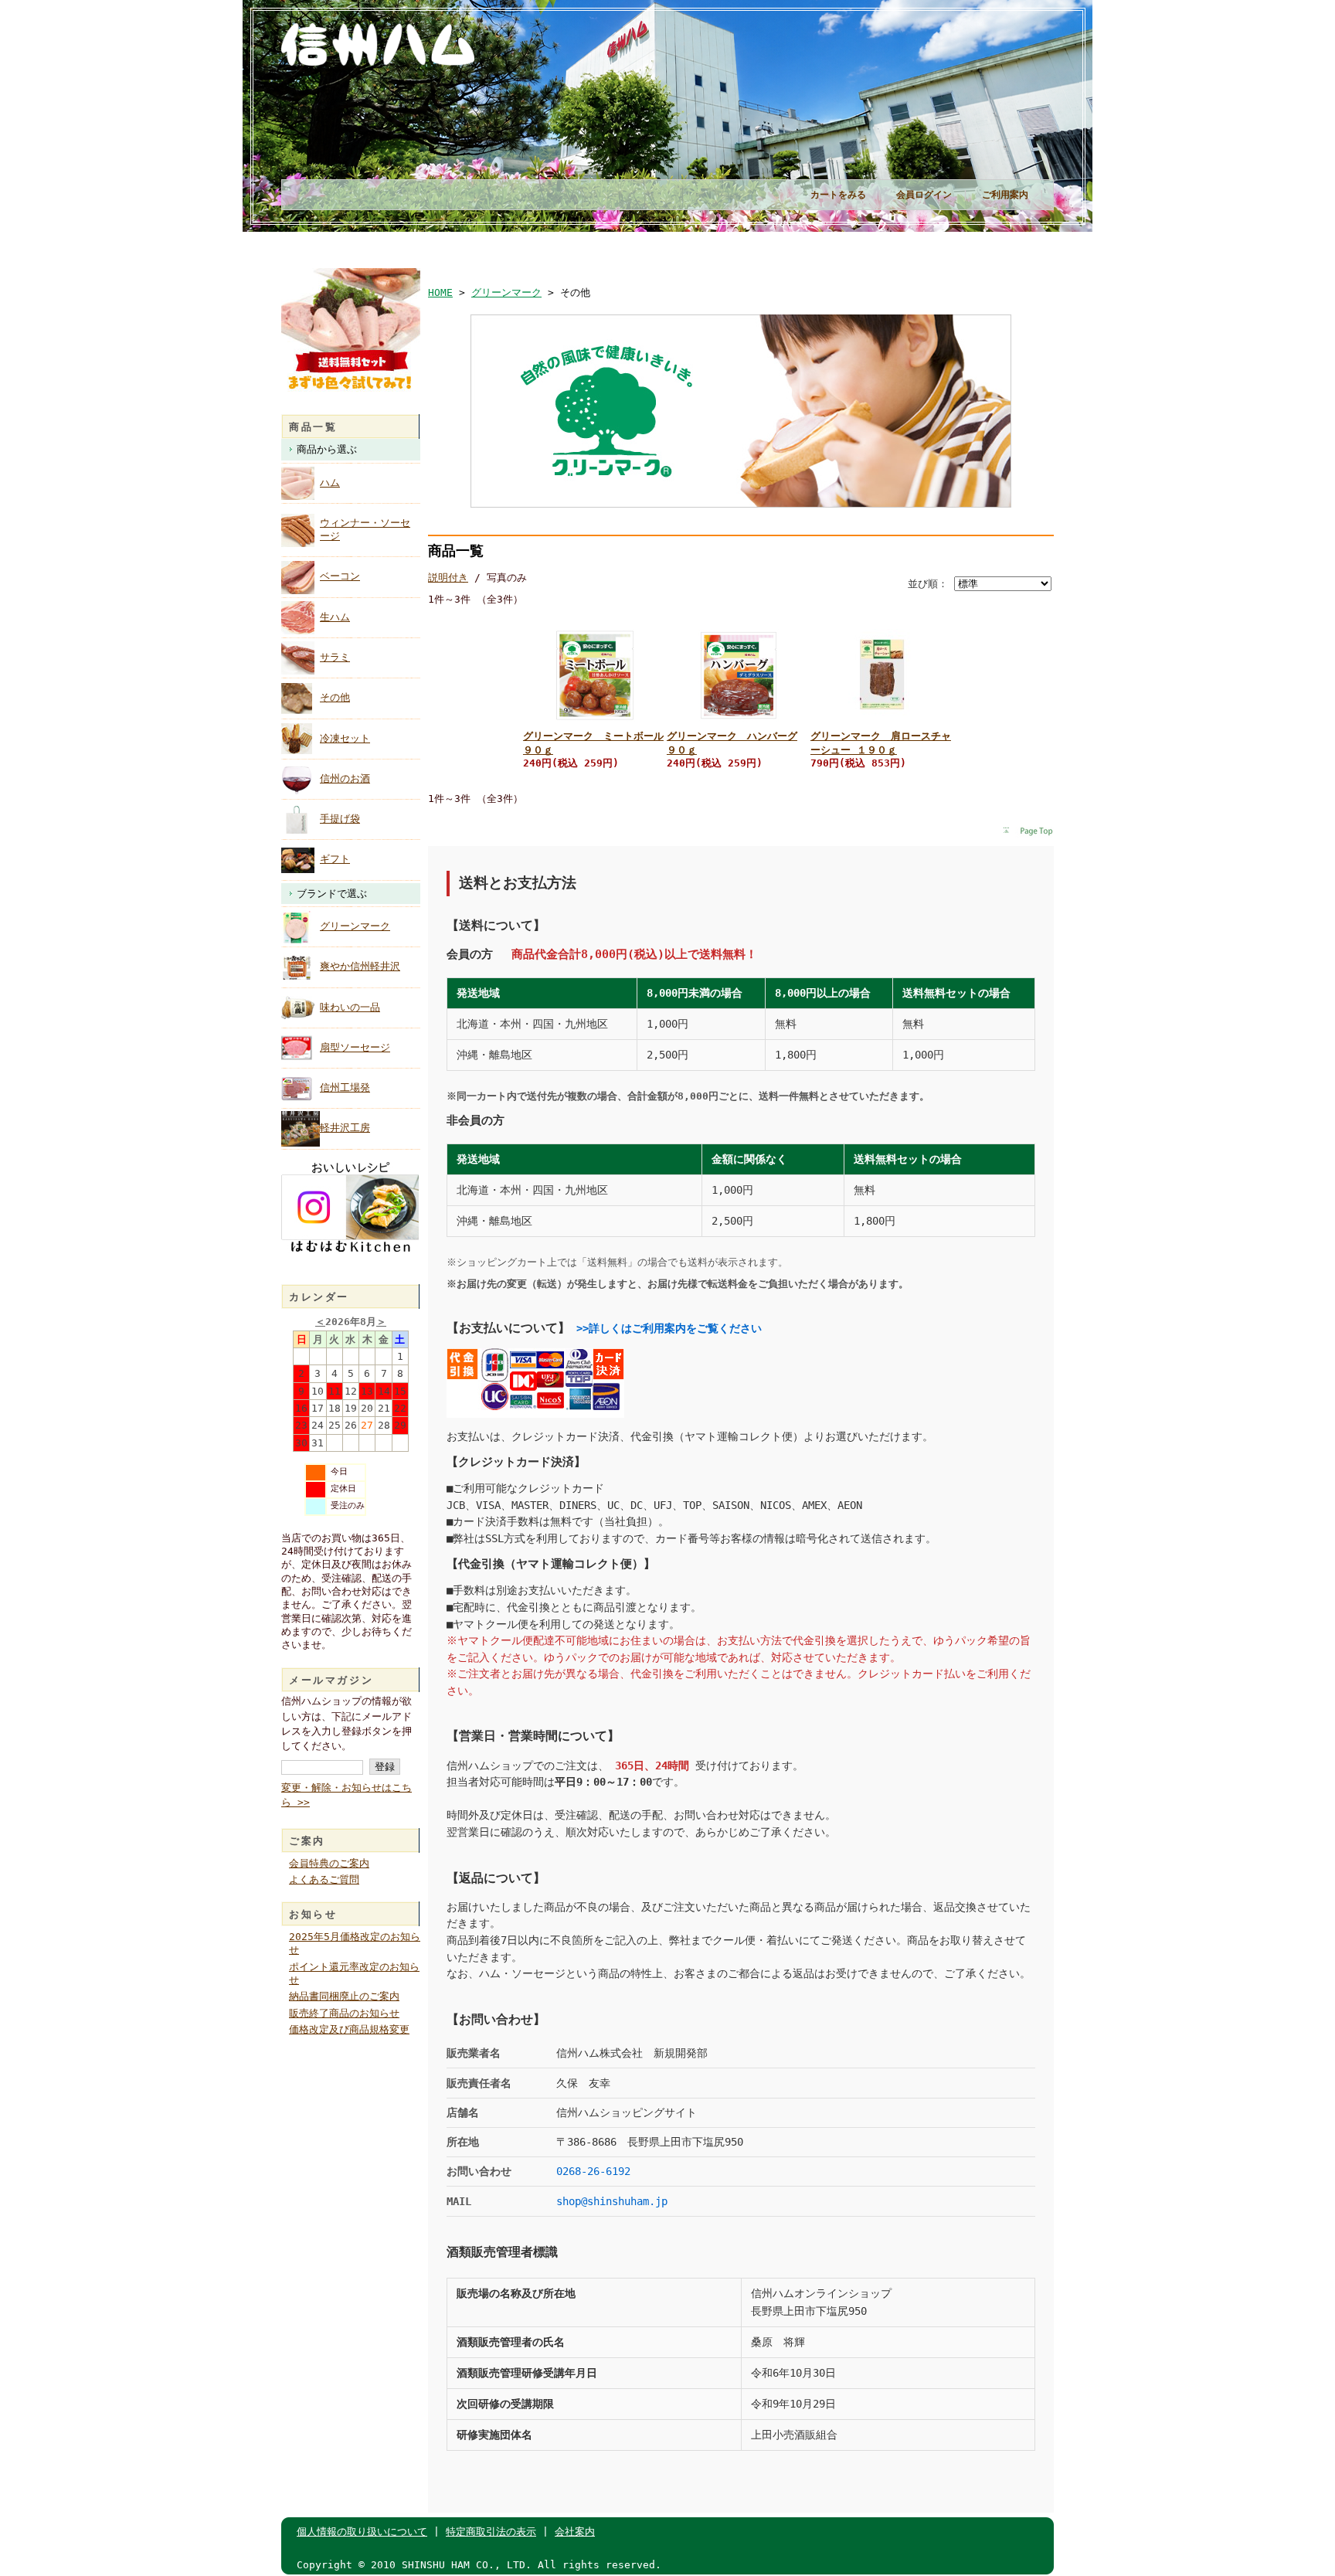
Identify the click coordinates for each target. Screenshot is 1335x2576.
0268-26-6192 (593, 2171)
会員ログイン (924, 195)
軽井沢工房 (345, 1128)
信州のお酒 (345, 778)
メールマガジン (331, 1680)
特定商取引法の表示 (491, 2532)
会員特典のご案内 (329, 1863)
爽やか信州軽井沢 (360, 966)
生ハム (335, 617)
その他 (335, 697)
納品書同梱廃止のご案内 (344, 1996)
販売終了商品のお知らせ (344, 2013)
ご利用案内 (1005, 195)
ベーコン (340, 576)
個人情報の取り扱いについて (362, 2532)
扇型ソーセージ (355, 1047)
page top (1028, 832)
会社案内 (575, 2532)
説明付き (448, 578)
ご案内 (307, 1841)
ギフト (335, 859)
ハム (330, 483)
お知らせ (313, 1914)
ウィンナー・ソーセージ (365, 529)
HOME (440, 292)
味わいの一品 (350, 1007)
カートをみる (838, 195)
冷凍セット (345, 738)
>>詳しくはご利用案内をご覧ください (669, 1328)
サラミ (335, 657)
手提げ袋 (340, 819)
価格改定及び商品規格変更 (349, 2029)
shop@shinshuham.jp (612, 2201)
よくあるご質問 (324, 1879)
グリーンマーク (355, 926)
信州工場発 (345, 1087)
